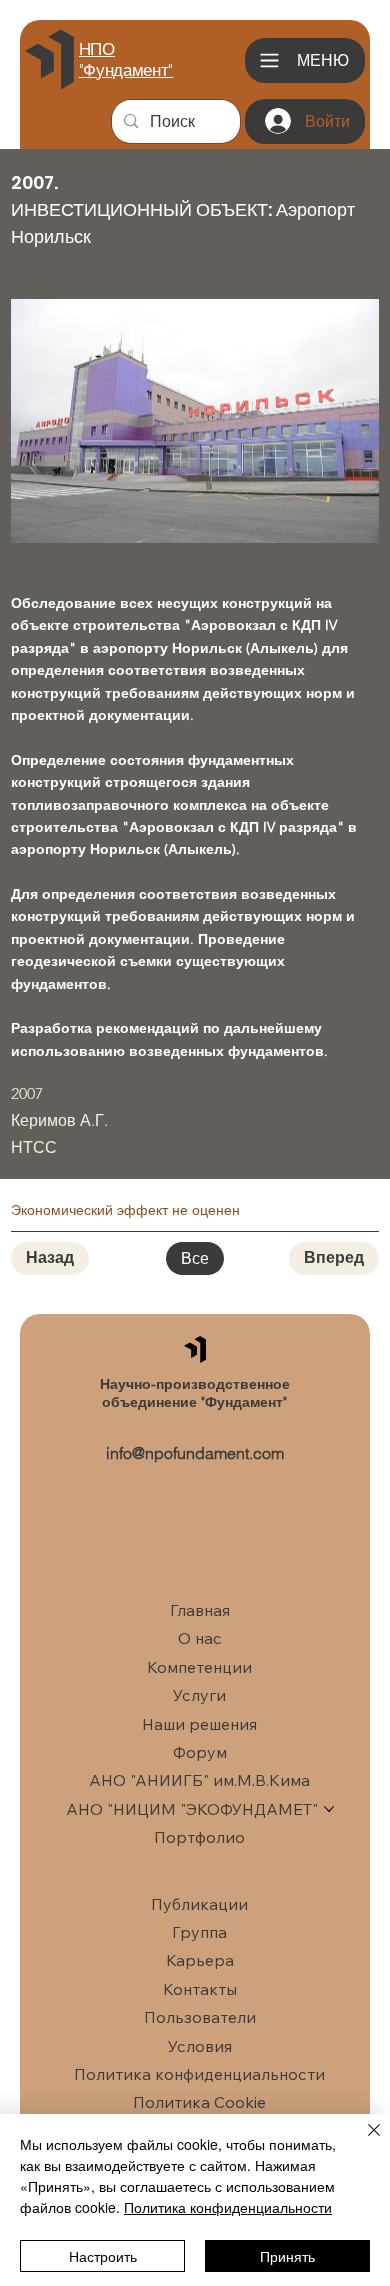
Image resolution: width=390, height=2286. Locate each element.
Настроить (103, 2256)
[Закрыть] (362, 2142)
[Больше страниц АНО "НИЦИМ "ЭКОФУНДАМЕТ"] (329, 1809)
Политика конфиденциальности (228, 2207)
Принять (287, 2256)
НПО (97, 49)
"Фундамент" (126, 70)
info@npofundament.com (195, 1453)
